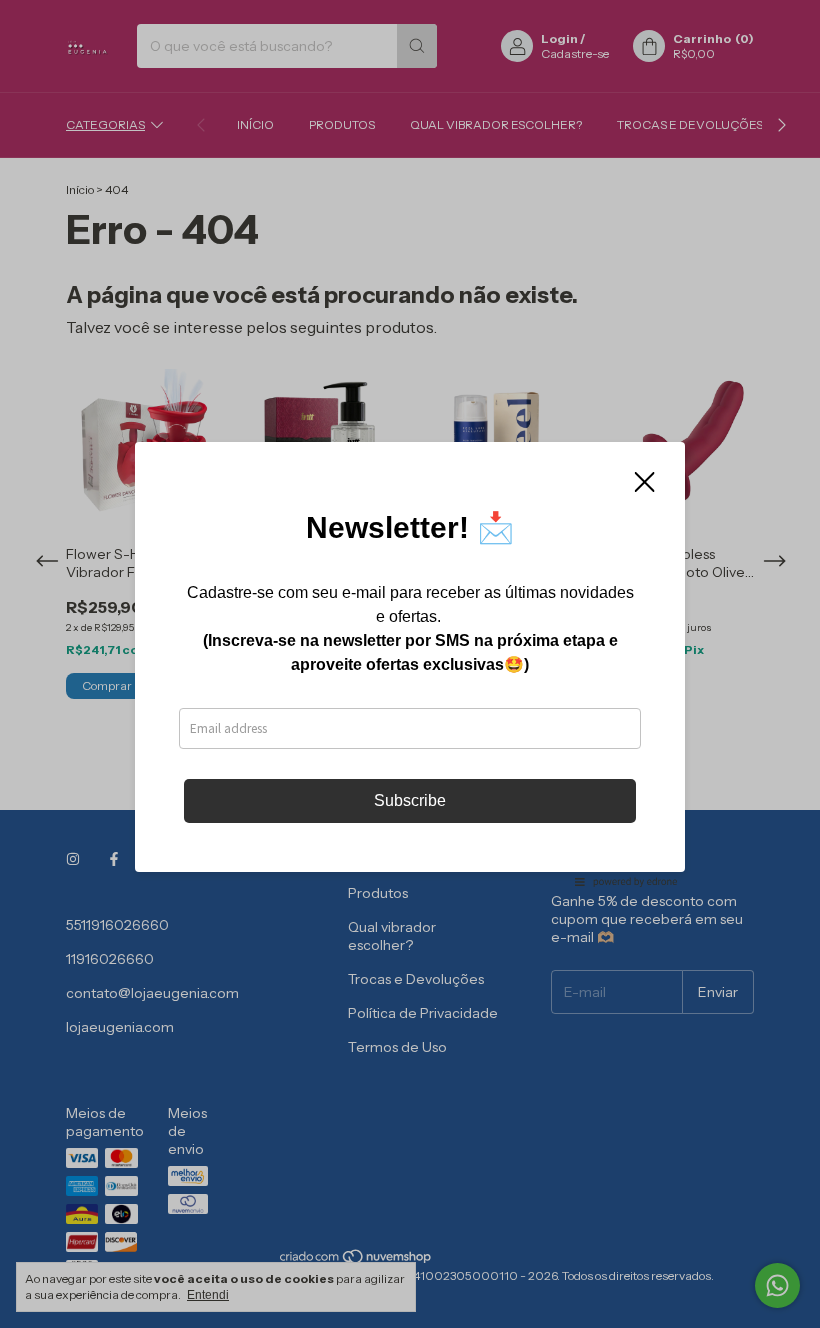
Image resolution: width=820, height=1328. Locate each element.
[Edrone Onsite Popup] (410, 664)
